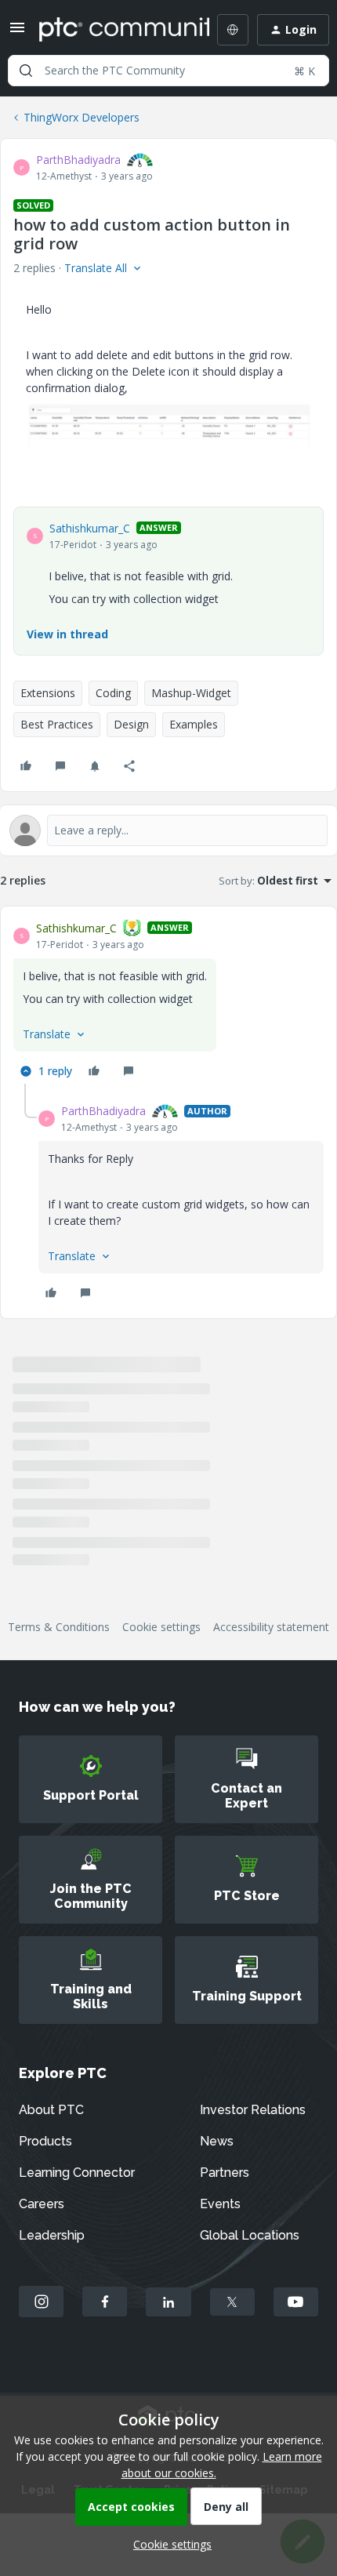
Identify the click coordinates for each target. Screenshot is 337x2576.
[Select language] (233, 30)
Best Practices (57, 724)
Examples (194, 724)
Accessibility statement (271, 1627)
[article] (168, 1001)
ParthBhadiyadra (78, 160)
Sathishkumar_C (90, 528)
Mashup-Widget (191, 693)
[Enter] (26, 71)
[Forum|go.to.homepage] (113, 30)
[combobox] (168, 71)
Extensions (48, 693)
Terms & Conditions (59, 1627)
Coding (113, 693)
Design (131, 724)
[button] (17, 33)
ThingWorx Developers (82, 117)
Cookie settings (161, 1627)
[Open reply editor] (168, 830)
